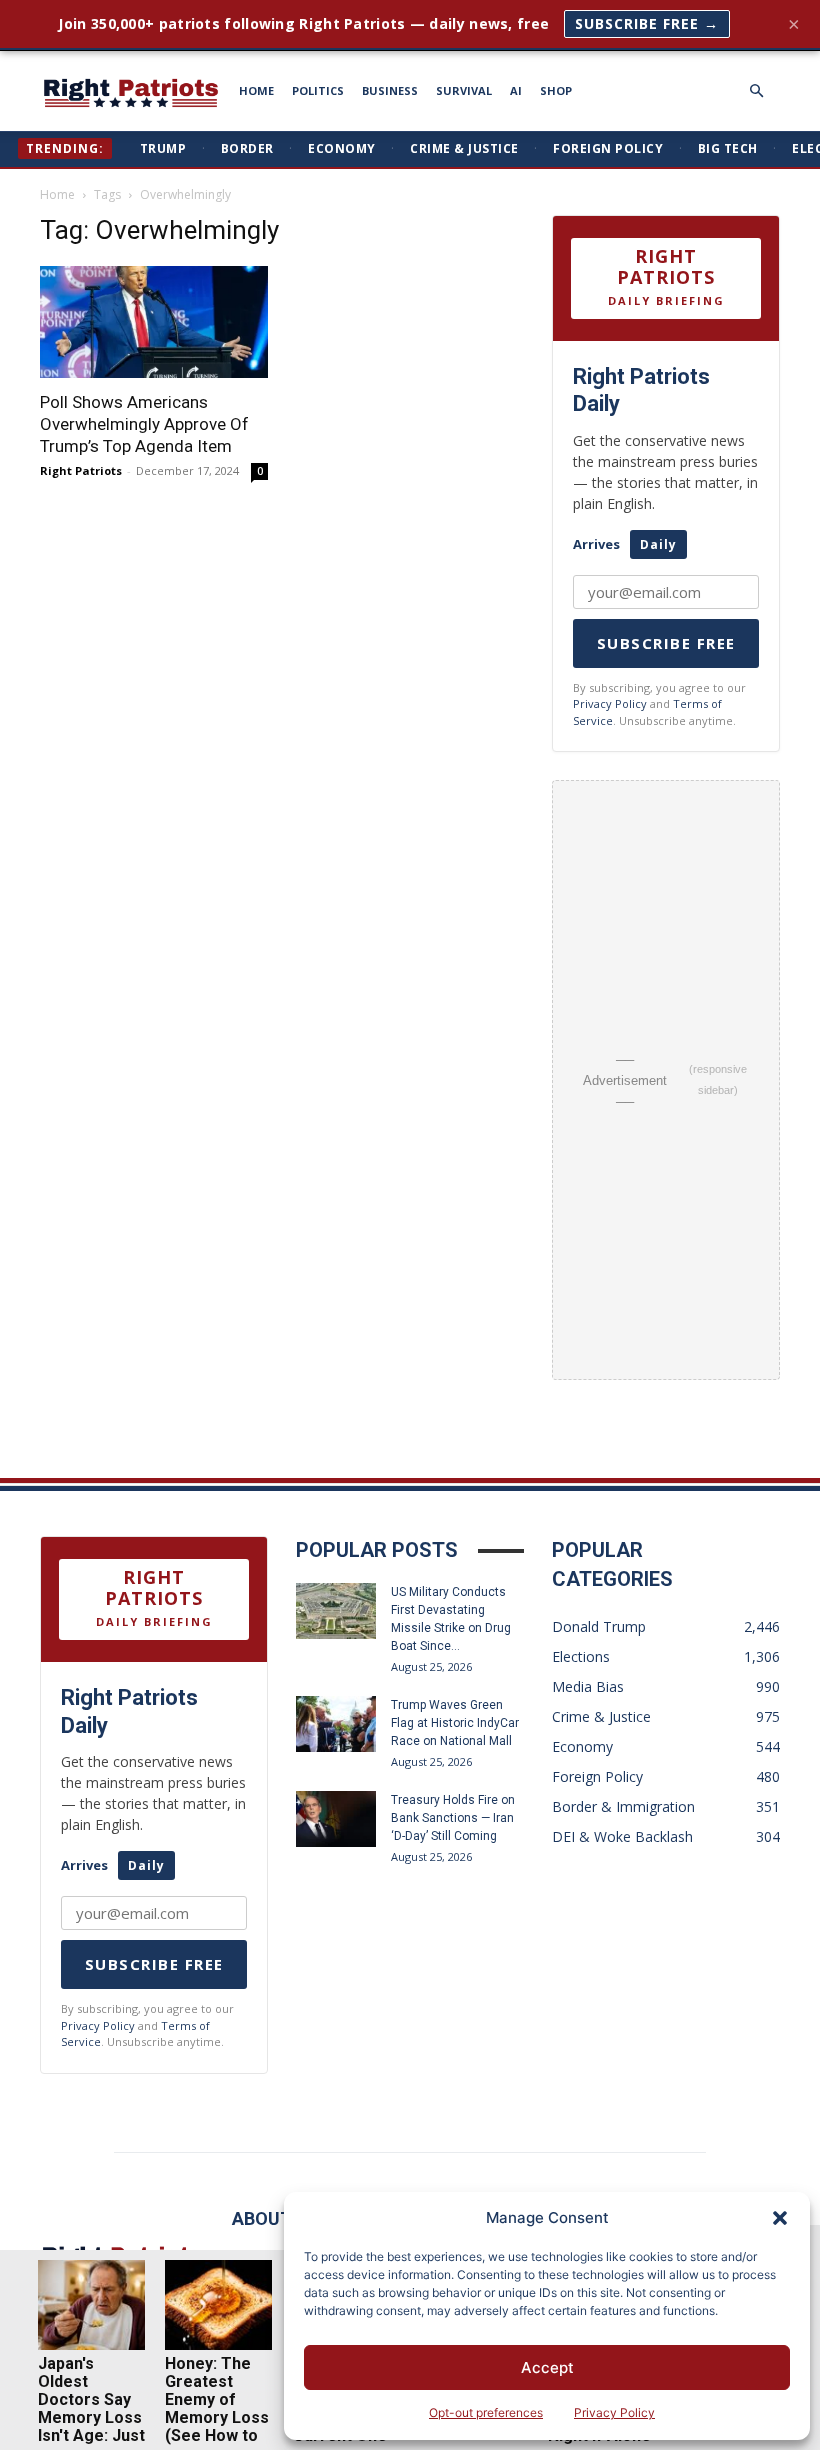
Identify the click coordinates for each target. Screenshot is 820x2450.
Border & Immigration (623, 1806)
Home (57, 194)
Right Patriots (81, 470)
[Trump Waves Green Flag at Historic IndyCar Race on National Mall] (336, 1724)
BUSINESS (390, 90)
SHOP (556, 90)
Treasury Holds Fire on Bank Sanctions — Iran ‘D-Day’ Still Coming (453, 1818)
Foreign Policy (608, 148)
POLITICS (318, 90)
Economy (342, 148)
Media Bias (588, 1686)
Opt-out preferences (486, 2412)
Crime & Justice (464, 148)
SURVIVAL (464, 90)
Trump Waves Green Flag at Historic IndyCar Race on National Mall (455, 1723)
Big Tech (728, 148)
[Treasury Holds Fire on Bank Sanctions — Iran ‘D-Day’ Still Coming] (336, 1819)
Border (247, 148)
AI (516, 90)
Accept (547, 2367)
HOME (256, 90)
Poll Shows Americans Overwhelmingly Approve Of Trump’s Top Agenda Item (144, 424)
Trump (163, 148)
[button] (780, 2218)
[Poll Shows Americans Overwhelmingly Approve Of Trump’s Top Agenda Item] (154, 322)
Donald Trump (599, 1626)
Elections (581, 1656)
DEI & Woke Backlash (622, 1836)
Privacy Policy (614, 2412)
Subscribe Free (666, 643)
